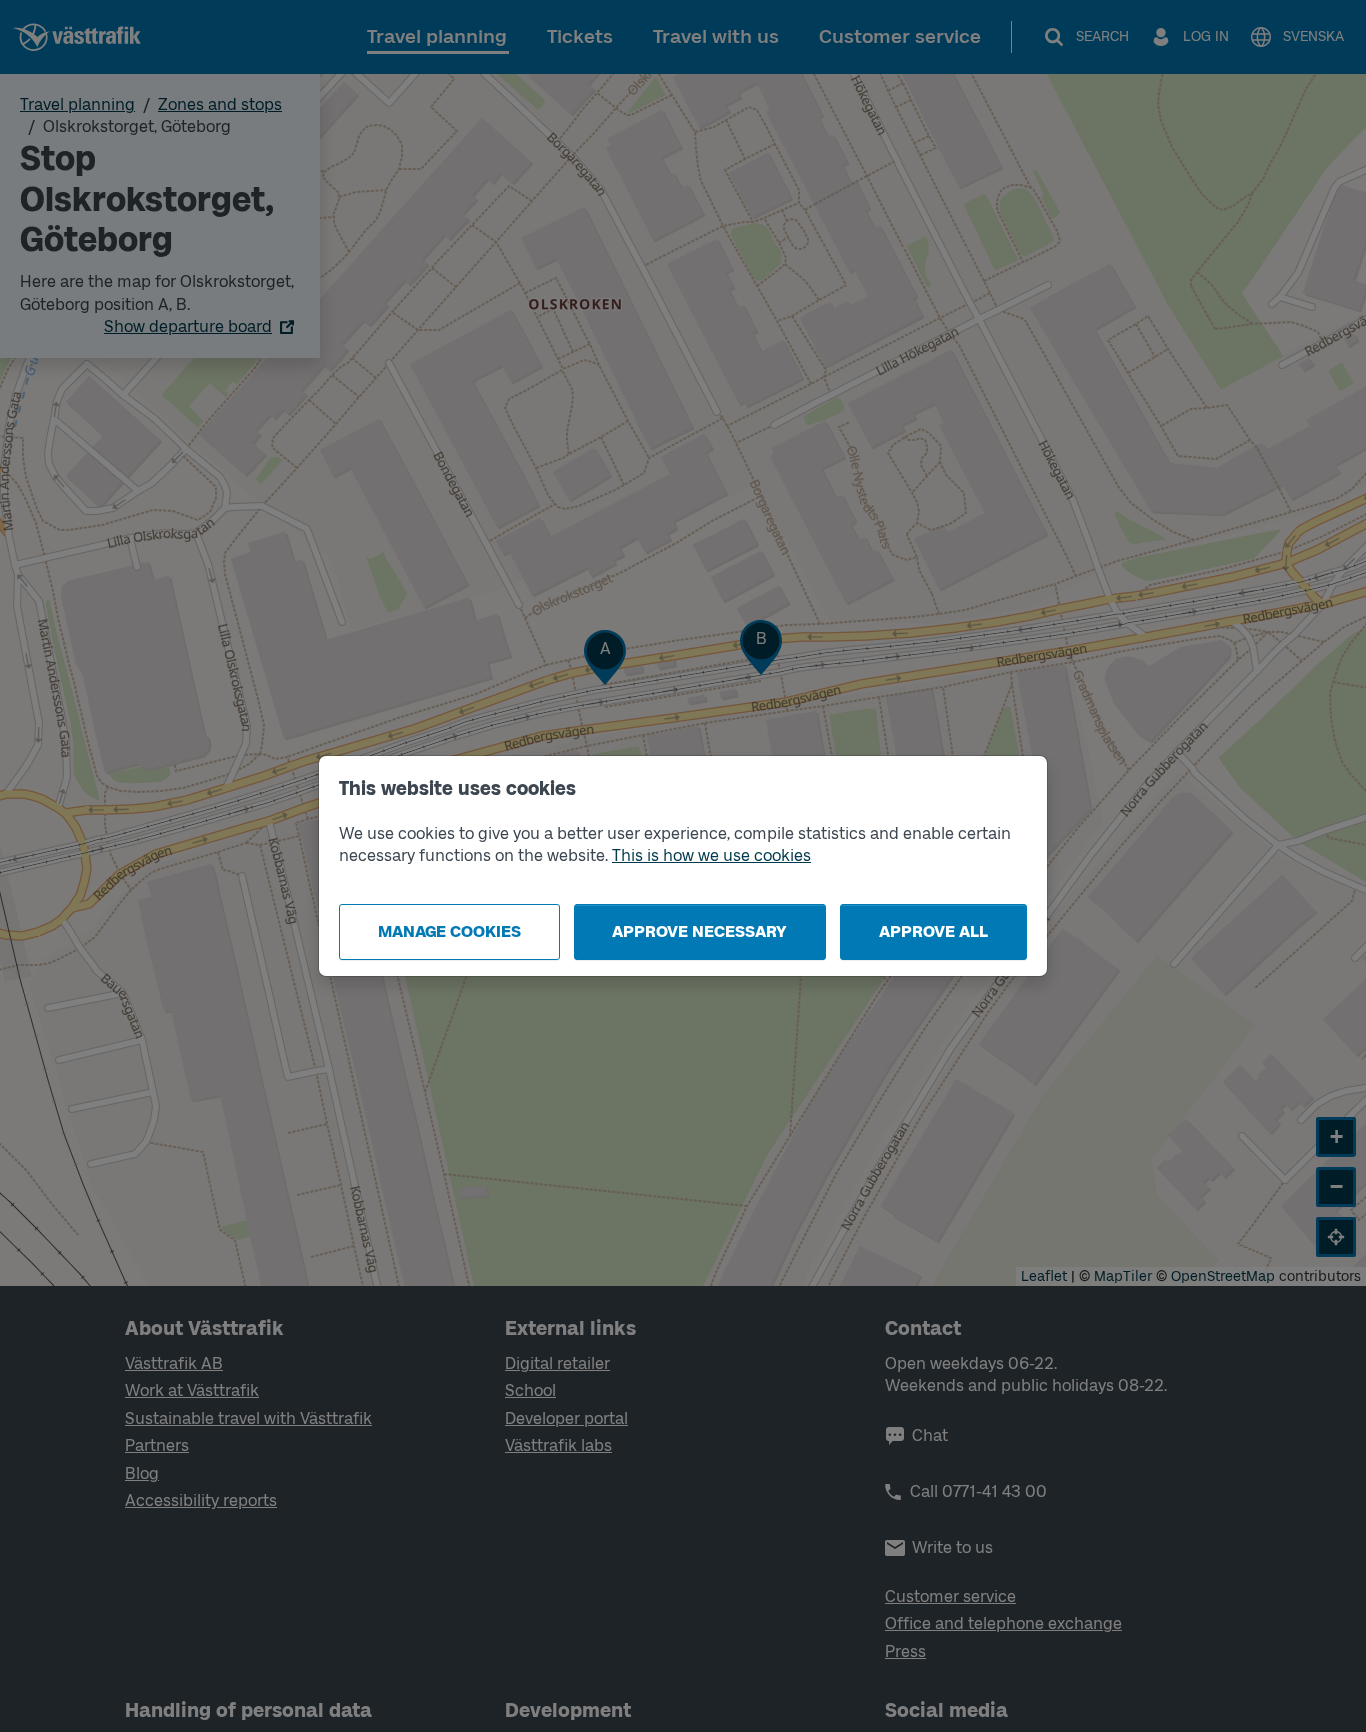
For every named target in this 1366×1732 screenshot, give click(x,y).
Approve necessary (699, 931)
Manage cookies (449, 931)
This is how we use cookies (711, 855)
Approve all (933, 931)
